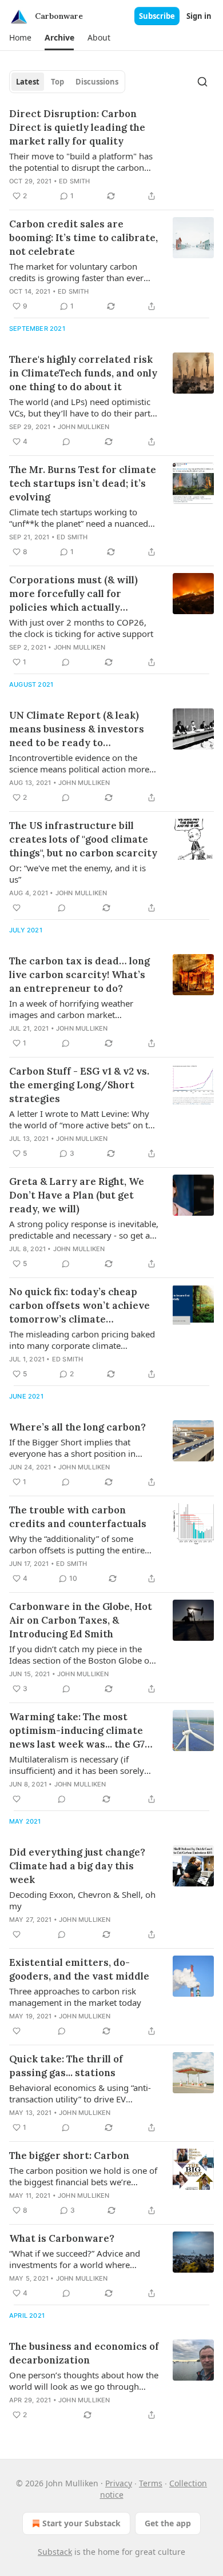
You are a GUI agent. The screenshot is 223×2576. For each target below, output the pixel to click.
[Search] (202, 82)
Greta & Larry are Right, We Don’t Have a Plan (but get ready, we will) (77, 1195)
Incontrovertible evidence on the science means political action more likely (79, 763)
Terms (151, 2483)
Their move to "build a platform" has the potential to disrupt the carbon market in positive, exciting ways (81, 162)
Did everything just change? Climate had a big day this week (78, 1866)
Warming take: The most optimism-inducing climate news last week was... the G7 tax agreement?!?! (77, 1731)
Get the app (168, 2523)
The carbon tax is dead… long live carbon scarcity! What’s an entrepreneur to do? (79, 975)
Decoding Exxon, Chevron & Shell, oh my (82, 1900)
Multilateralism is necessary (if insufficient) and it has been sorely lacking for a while (77, 1765)
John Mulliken (84, 427)
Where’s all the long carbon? (77, 1427)
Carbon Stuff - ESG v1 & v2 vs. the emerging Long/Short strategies (79, 1085)
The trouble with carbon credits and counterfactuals (78, 1517)
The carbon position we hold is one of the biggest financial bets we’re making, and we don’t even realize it (83, 2176)
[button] (20, 38)
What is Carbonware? (62, 2238)
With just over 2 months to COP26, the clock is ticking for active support (81, 628)
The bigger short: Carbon (69, 2156)
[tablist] (67, 82)
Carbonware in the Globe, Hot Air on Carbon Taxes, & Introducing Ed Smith (81, 1620)
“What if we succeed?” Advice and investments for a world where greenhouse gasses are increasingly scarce (79, 2259)
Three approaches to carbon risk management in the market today (75, 1997)
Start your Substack (81, 2523)
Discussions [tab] (97, 82)
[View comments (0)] (66, 442)
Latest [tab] (28, 82)
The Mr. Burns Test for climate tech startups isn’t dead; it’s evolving (83, 483)
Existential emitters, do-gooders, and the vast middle (79, 1969)
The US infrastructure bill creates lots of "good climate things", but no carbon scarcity (83, 839)
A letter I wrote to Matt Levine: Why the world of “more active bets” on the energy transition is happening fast (83, 1119)
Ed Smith (75, 181)
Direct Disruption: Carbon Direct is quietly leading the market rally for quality (77, 127)
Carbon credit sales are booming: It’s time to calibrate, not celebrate (83, 238)
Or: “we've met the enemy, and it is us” (77, 874)
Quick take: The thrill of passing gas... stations (66, 2066)
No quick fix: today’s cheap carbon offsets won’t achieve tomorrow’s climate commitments (79, 1306)
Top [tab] (57, 82)
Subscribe (157, 16)
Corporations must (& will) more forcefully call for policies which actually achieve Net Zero (73, 594)
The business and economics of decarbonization (84, 2353)
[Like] (17, 908)
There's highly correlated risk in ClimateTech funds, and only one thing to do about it (83, 373)
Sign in (199, 16)
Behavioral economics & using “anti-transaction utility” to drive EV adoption (80, 2093)
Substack (55, 2552)
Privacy (119, 2483)
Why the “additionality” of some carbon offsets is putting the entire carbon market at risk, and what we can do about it (79, 1544)
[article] (111, 155)
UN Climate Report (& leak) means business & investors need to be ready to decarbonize (77, 729)
